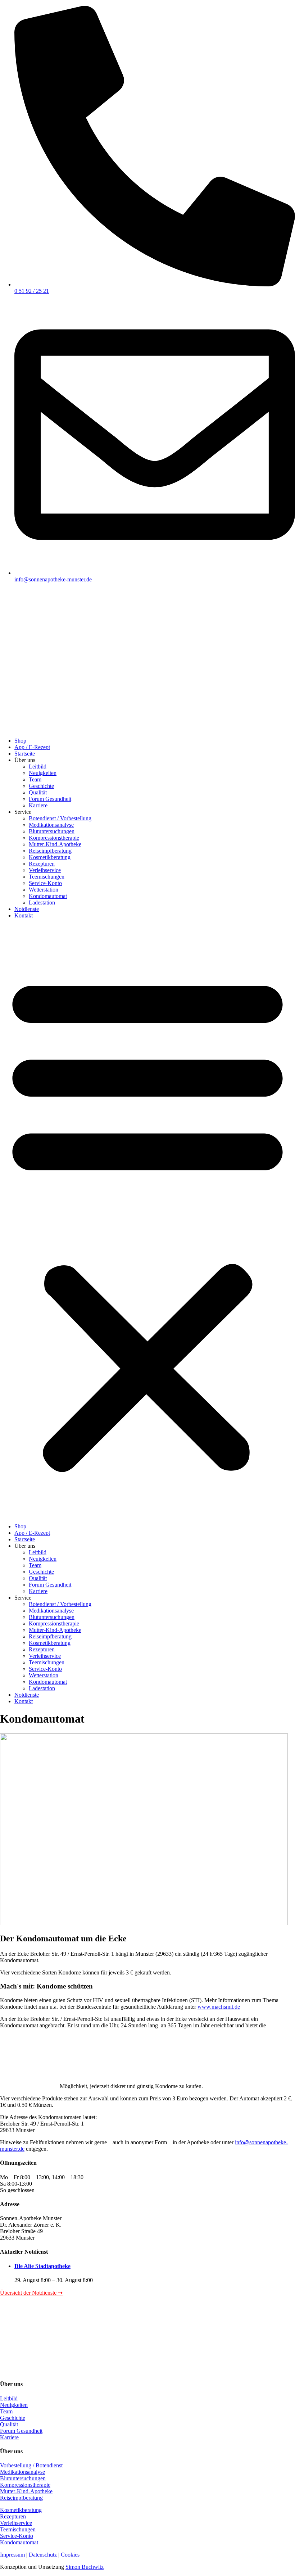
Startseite (25, 754)
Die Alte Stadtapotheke (42, 2266)
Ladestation (42, 902)
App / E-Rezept (32, 747)
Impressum (12, 2555)
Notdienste (27, 909)
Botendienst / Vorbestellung (60, 818)
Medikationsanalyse (51, 825)
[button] (147, 1221)
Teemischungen (47, 877)
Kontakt (24, 915)
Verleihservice (45, 870)
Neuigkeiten (43, 773)
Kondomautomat (48, 896)
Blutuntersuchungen (52, 831)
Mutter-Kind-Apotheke (55, 844)
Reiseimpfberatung (50, 851)
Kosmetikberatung (50, 857)
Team (35, 779)
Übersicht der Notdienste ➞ (31, 2293)
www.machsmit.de (219, 2007)
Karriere (38, 805)
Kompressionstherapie (54, 838)
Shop (20, 741)
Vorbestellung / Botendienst (31, 2465)
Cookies (70, 2555)
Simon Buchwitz (85, 2567)
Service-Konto (45, 883)
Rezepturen (42, 864)
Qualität (38, 792)
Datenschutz (43, 2555)
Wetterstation (44, 890)
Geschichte (41, 786)
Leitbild (38, 767)
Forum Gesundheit (50, 799)
